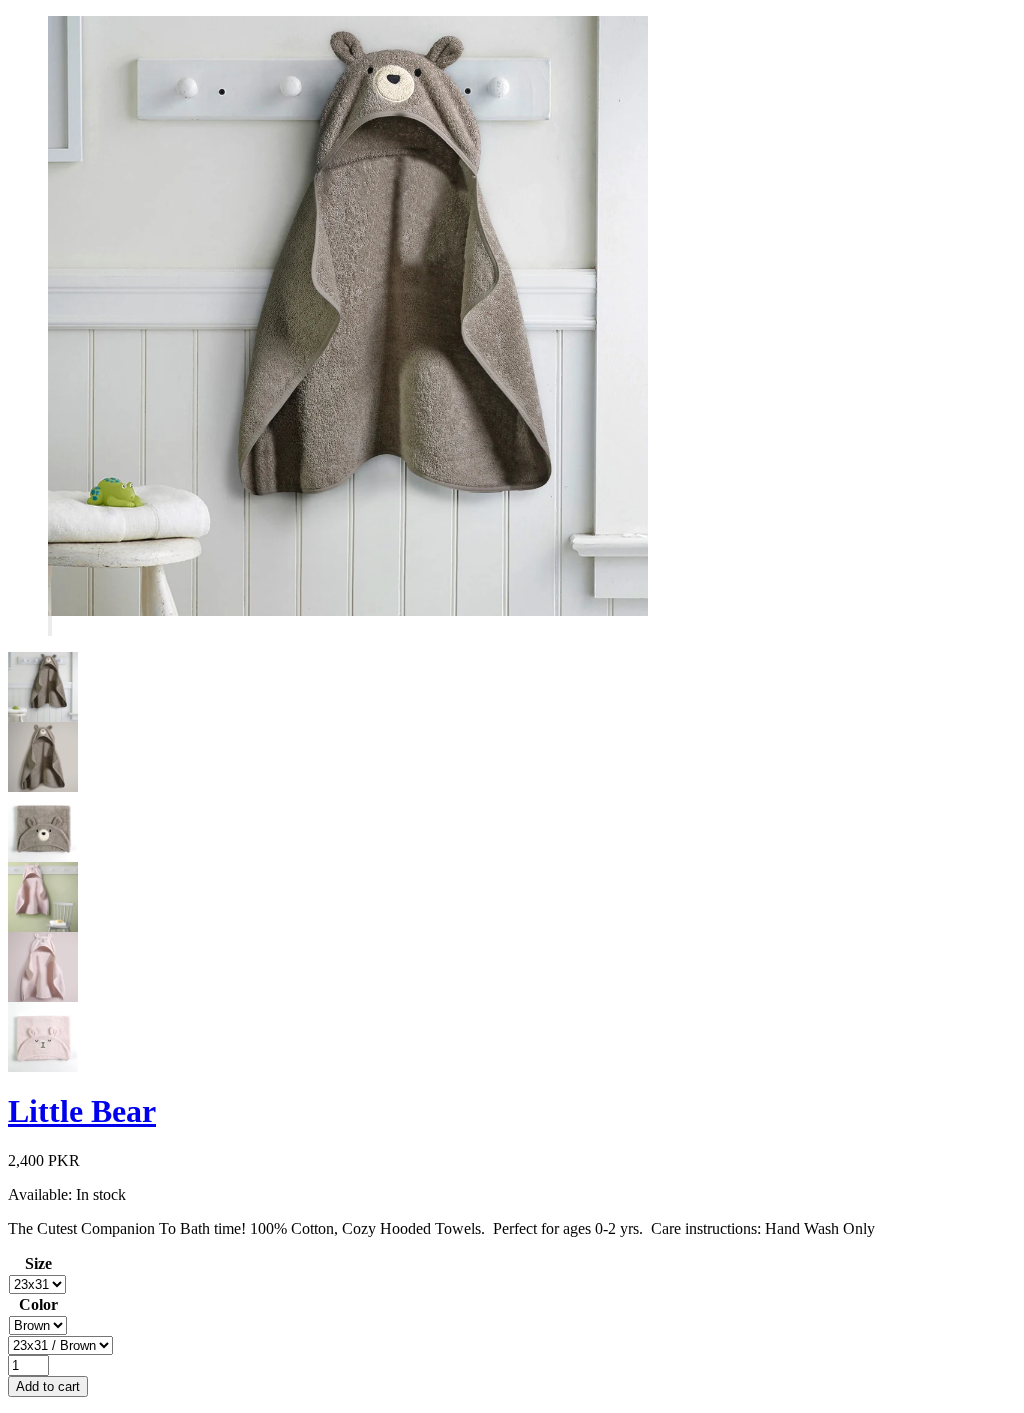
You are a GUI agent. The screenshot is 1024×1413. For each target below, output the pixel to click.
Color (38, 1304)
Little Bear (82, 1111)
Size (38, 1263)
